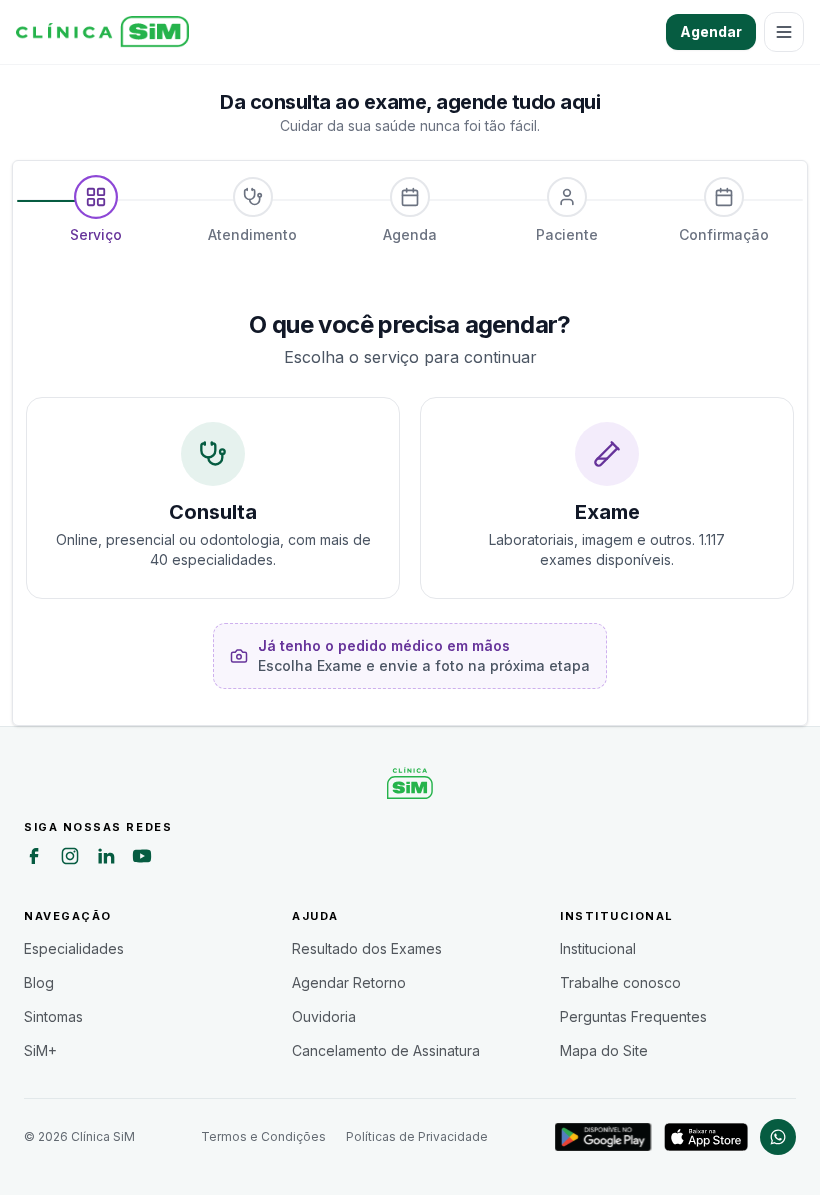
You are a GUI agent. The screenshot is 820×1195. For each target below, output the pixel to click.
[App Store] (706, 1137)
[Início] (102, 32)
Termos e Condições (263, 1136)
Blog (39, 982)
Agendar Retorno (349, 982)
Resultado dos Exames (367, 948)
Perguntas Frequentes (633, 1016)
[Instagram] (70, 859)
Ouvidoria (324, 1016)
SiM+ (40, 1050)
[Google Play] (603, 1137)
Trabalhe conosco (620, 982)
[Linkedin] (106, 859)
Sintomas (53, 1016)
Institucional (598, 948)
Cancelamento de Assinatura (386, 1050)
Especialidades (74, 948)
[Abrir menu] (784, 32)
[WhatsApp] (778, 1137)
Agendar (711, 31)
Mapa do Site (604, 1050)
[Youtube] (142, 859)
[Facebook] (34, 859)
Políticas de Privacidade (417, 1136)
